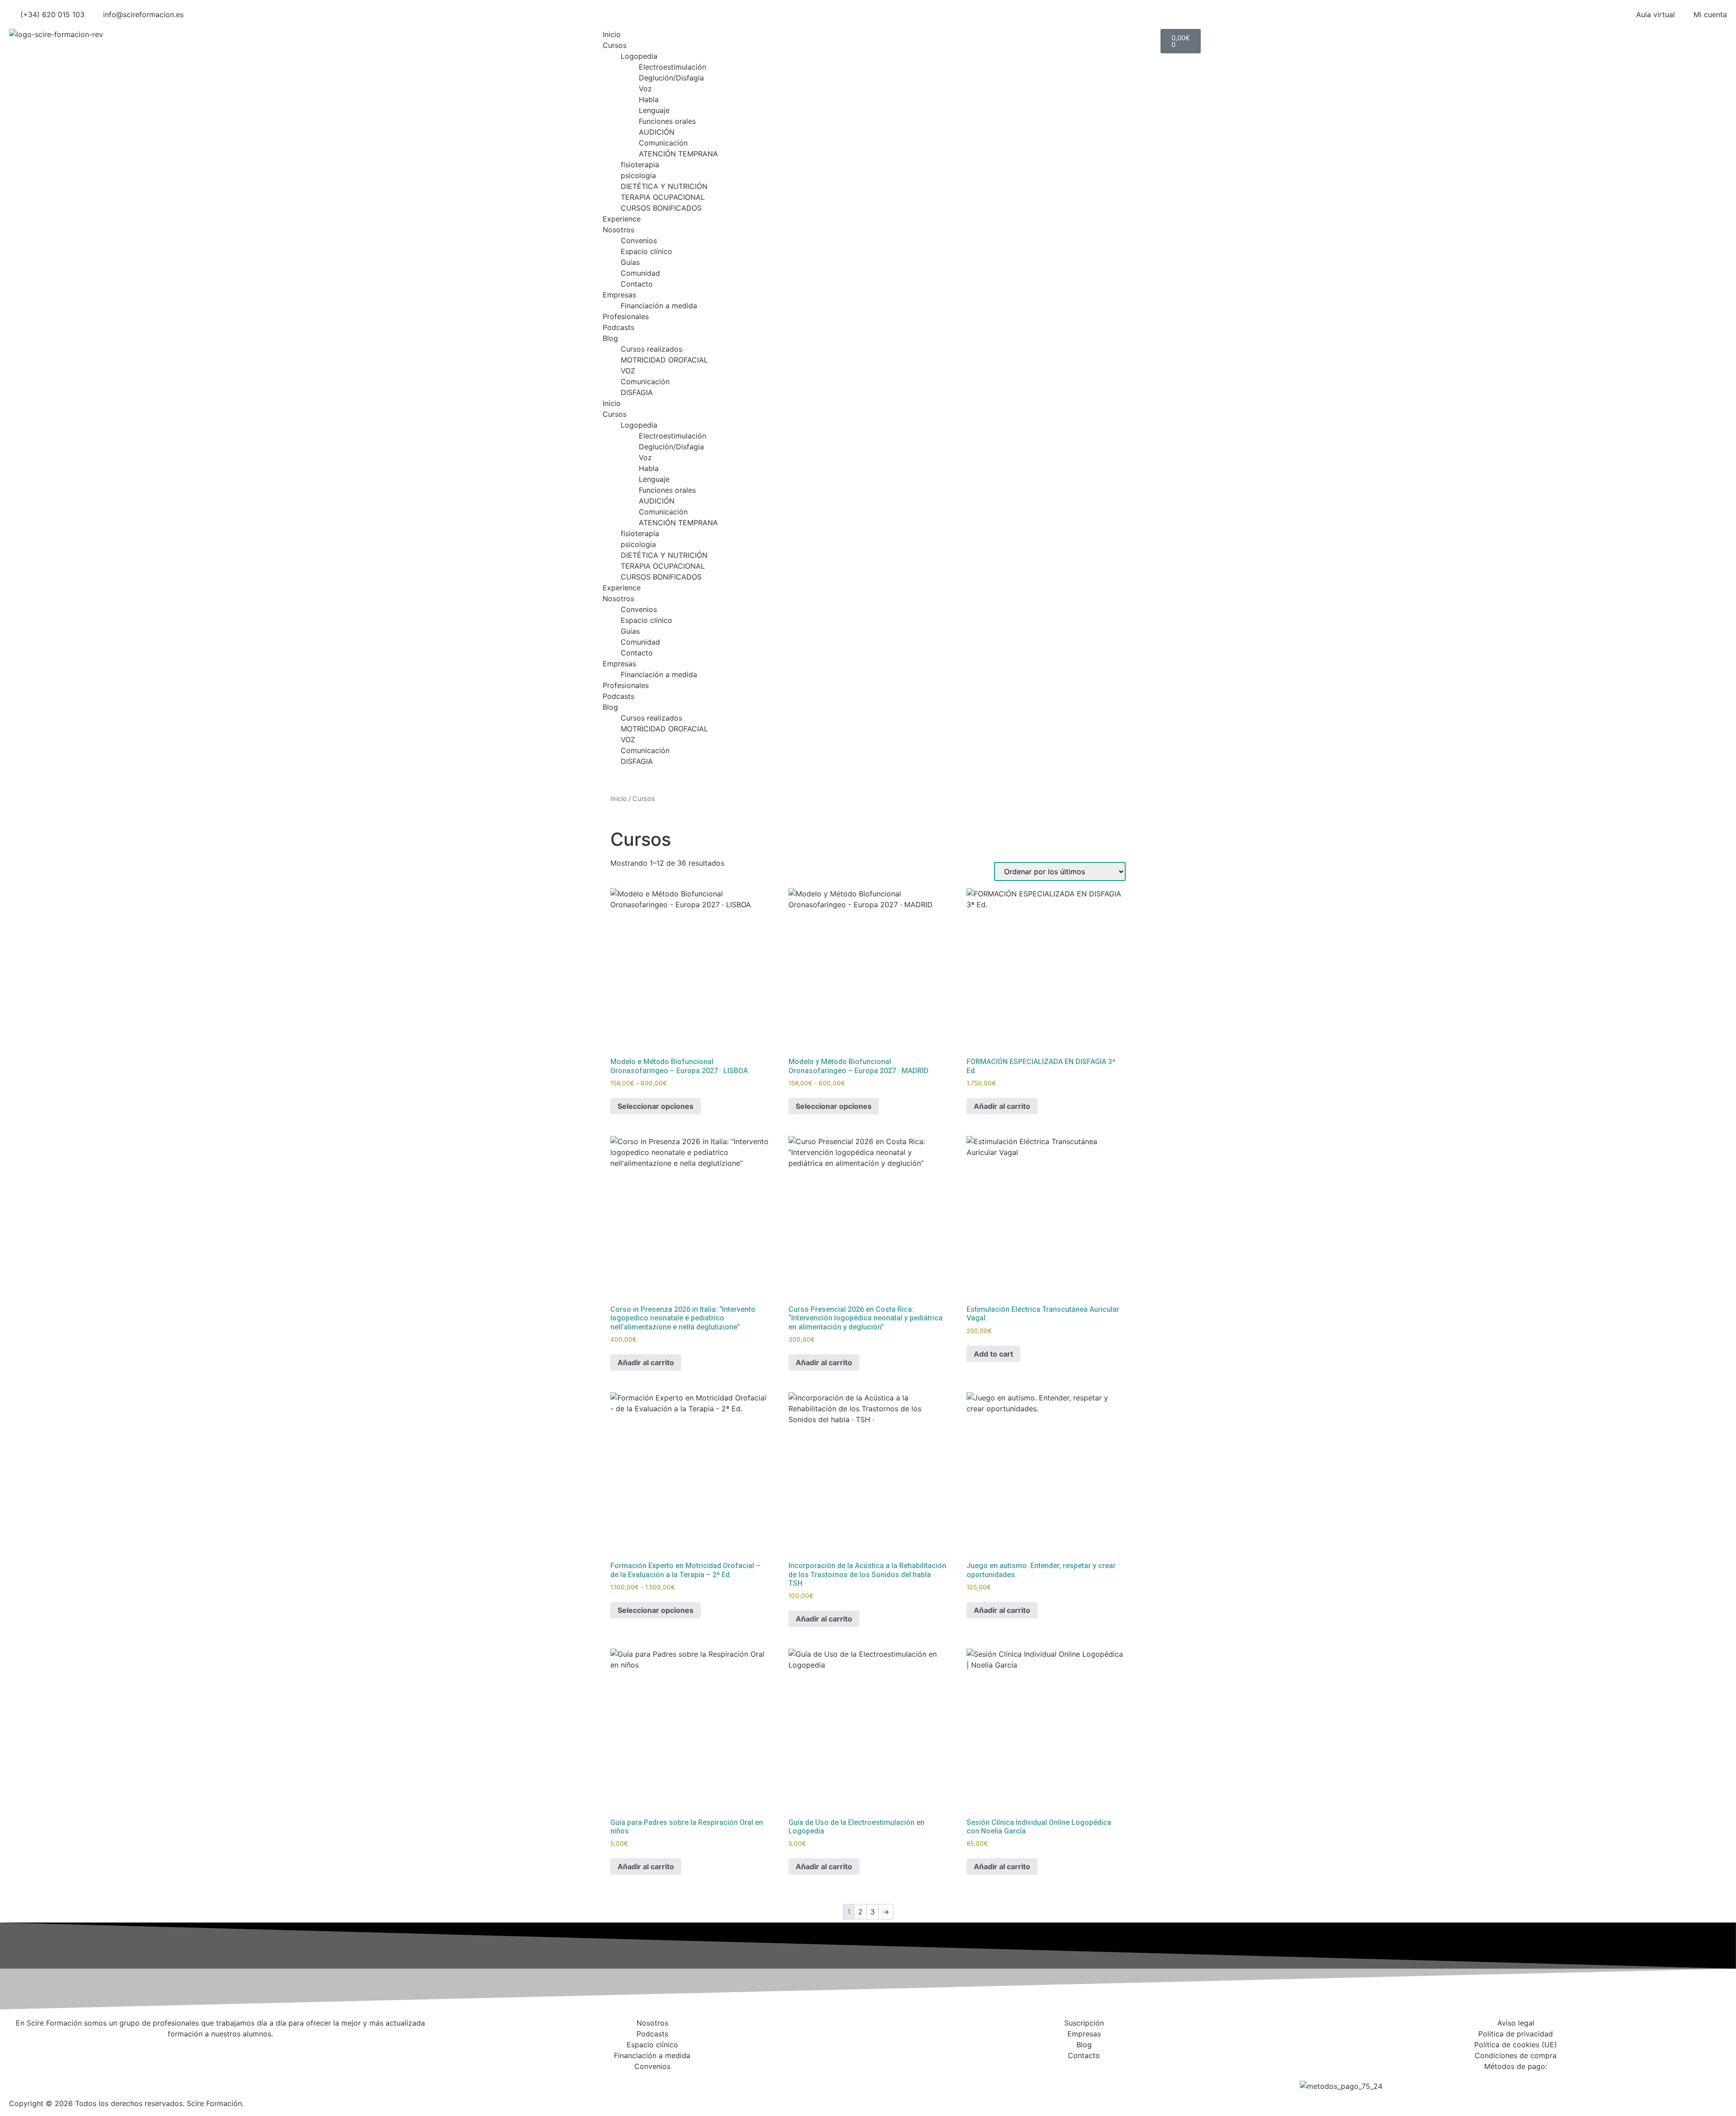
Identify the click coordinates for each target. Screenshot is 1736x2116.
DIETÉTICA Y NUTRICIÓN (664, 186)
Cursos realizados (651, 349)
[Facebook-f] (879, 2081)
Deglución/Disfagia (671, 78)
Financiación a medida (659, 306)
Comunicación (663, 143)
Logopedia (639, 56)
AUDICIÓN (657, 132)
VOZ (628, 371)
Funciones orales (667, 121)
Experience (622, 219)
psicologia (638, 175)
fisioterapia (640, 165)
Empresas (619, 295)
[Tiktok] (979, 2081)
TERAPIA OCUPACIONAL (663, 197)
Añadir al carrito (1002, 1106)
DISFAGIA (637, 392)
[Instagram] (904, 2081)
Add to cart (993, 1354)
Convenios (639, 240)
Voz (645, 89)
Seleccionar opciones (656, 1106)
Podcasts (618, 327)
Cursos (615, 45)
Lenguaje (654, 110)
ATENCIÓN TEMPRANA (678, 154)
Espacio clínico (646, 251)
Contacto (637, 284)
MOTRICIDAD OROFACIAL (664, 360)
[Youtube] (954, 2081)
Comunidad (640, 273)
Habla (649, 99)
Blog (610, 338)
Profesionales (626, 316)
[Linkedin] (929, 2081)
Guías (630, 262)
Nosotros (618, 230)
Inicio (612, 34)
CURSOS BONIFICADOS (661, 208)
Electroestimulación (672, 67)
